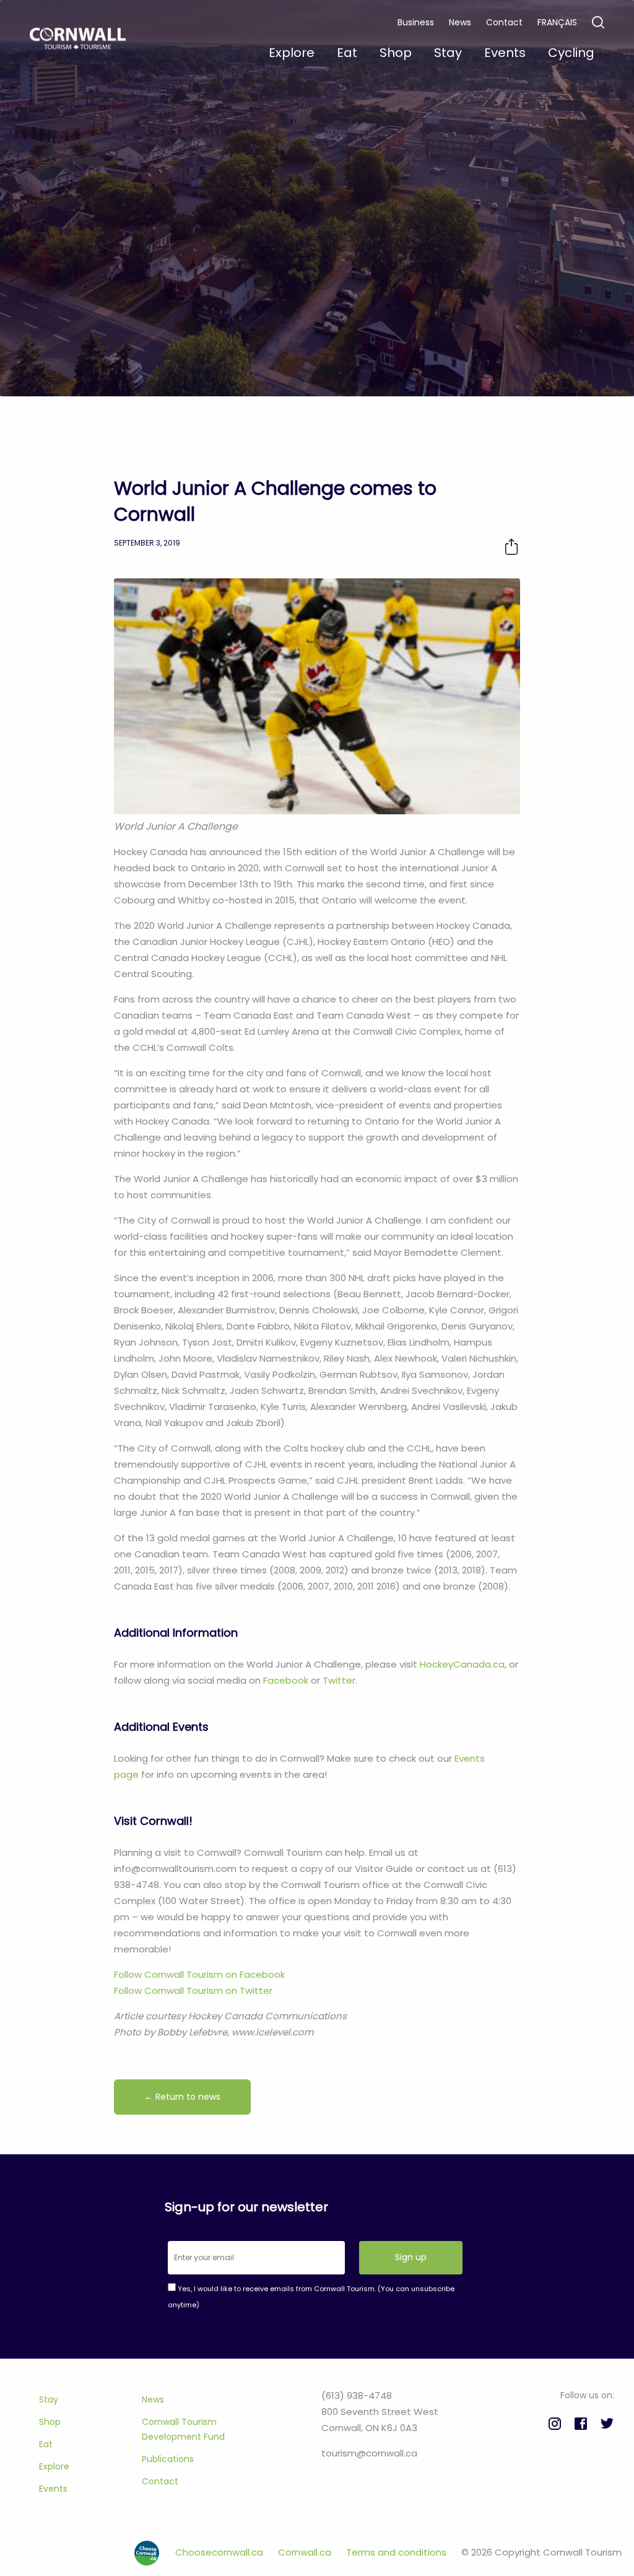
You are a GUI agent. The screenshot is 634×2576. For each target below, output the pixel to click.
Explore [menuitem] (292, 53)
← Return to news (182, 2097)
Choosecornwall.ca (220, 2552)
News (460, 22)
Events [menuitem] (505, 53)
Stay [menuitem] (448, 53)
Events (53, 2489)
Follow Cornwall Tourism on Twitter (193, 1991)
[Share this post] (511, 546)
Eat (46, 2444)
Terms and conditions (397, 2552)
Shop (50, 2422)
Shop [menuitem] (396, 53)
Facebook (286, 1680)
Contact (504, 22)
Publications (168, 2459)
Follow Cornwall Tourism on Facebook (199, 1974)
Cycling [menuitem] (571, 53)
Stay (49, 2400)
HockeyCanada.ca (462, 1664)
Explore (54, 2466)
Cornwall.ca (306, 2552)
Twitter (339, 1680)
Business (416, 22)
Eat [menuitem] (347, 53)
